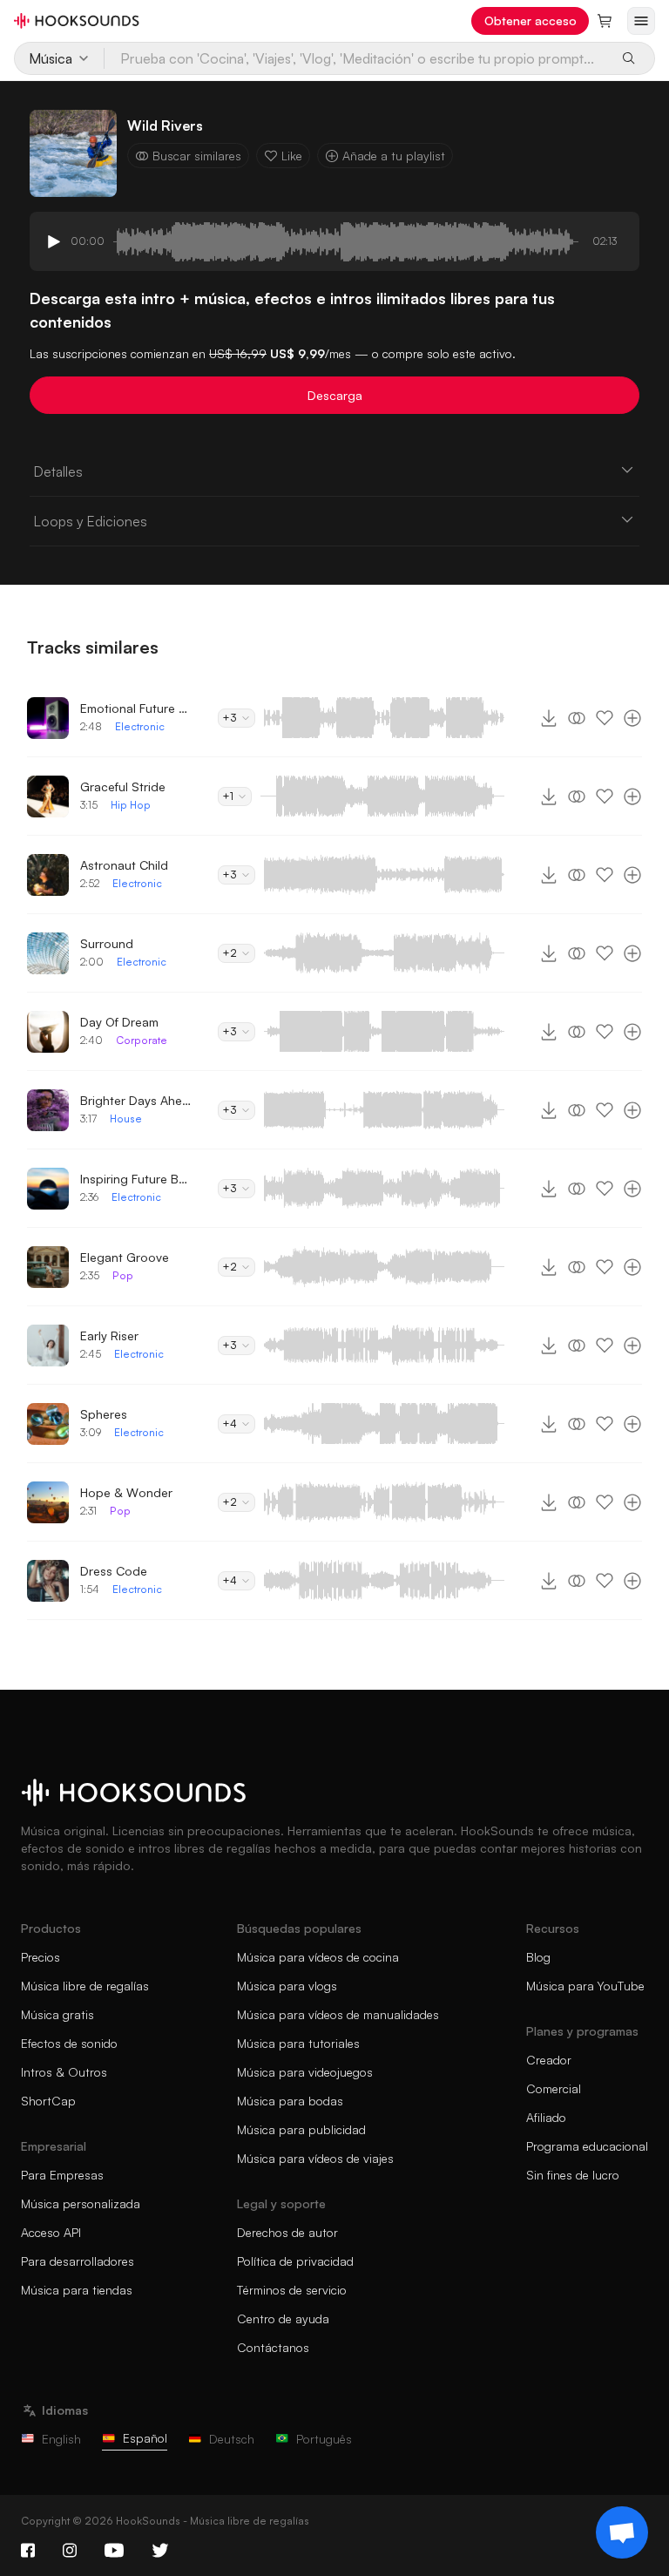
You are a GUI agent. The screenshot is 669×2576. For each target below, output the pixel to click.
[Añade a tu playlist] (632, 718)
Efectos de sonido (69, 2043)
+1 (228, 796)
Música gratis (57, 2014)
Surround (107, 943)
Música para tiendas (77, 2290)
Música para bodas (290, 2101)
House (126, 1119)
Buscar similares (197, 156)
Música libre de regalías (85, 1986)
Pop (123, 1275)
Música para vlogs (287, 1986)
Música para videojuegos (305, 2072)
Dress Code (114, 1571)
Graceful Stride (123, 786)
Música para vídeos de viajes (315, 2158)
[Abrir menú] (641, 21)
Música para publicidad (301, 2129)
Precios (41, 1957)
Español (145, 2438)
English (61, 2439)
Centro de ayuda (283, 2318)
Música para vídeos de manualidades (338, 2014)
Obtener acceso (530, 20)
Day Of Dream (119, 1022)
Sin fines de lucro (573, 2175)
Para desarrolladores (78, 2261)
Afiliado (546, 2117)
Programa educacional (587, 2146)
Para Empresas (62, 2175)
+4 (230, 1424)
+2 (230, 953)
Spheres (104, 1414)
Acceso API (51, 2232)
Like (292, 156)
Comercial (554, 2088)
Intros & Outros (64, 2072)
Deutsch (232, 2439)
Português (324, 2439)
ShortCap (48, 2101)
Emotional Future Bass (137, 708)
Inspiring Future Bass (137, 1179)
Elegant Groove (125, 1257)
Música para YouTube (585, 1986)
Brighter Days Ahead (137, 1100)
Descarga (335, 395)
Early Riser (109, 1335)
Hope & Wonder (126, 1492)
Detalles (58, 471)
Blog (538, 1957)
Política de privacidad (295, 2261)
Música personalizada (81, 2203)
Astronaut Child (124, 865)
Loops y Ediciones (90, 521)
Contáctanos (273, 2347)
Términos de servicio (292, 2290)
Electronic (140, 726)
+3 (230, 718)
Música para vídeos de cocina (318, 1957)
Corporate (142, 1040)
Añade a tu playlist (394, 156)
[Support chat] (622, 2532)
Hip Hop (131, 805)
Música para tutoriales (298, 2043)
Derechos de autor (287, 2232)
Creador (549, 2060)
